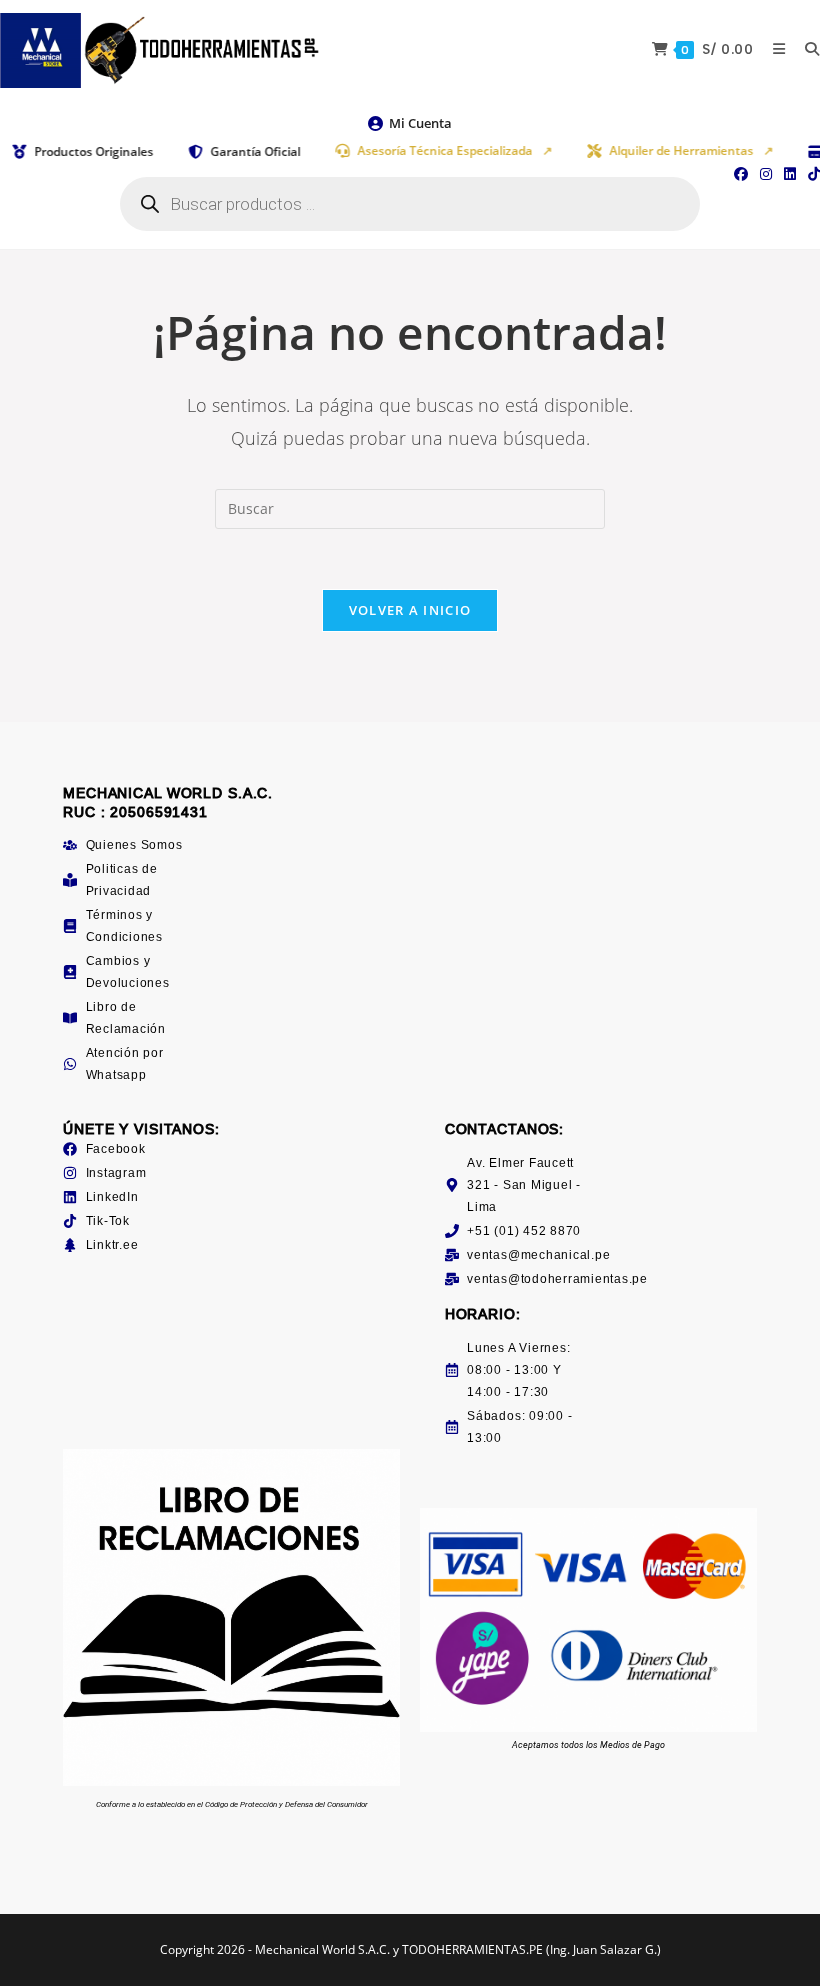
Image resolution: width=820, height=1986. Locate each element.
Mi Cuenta (420, 123)
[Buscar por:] (805, 49)
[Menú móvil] (774, 49)
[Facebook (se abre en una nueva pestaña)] (741, 174)
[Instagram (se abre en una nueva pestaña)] (766, 174)
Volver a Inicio (410, 610)
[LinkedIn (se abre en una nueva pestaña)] (790, 174)
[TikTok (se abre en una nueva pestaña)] (811, 174)
